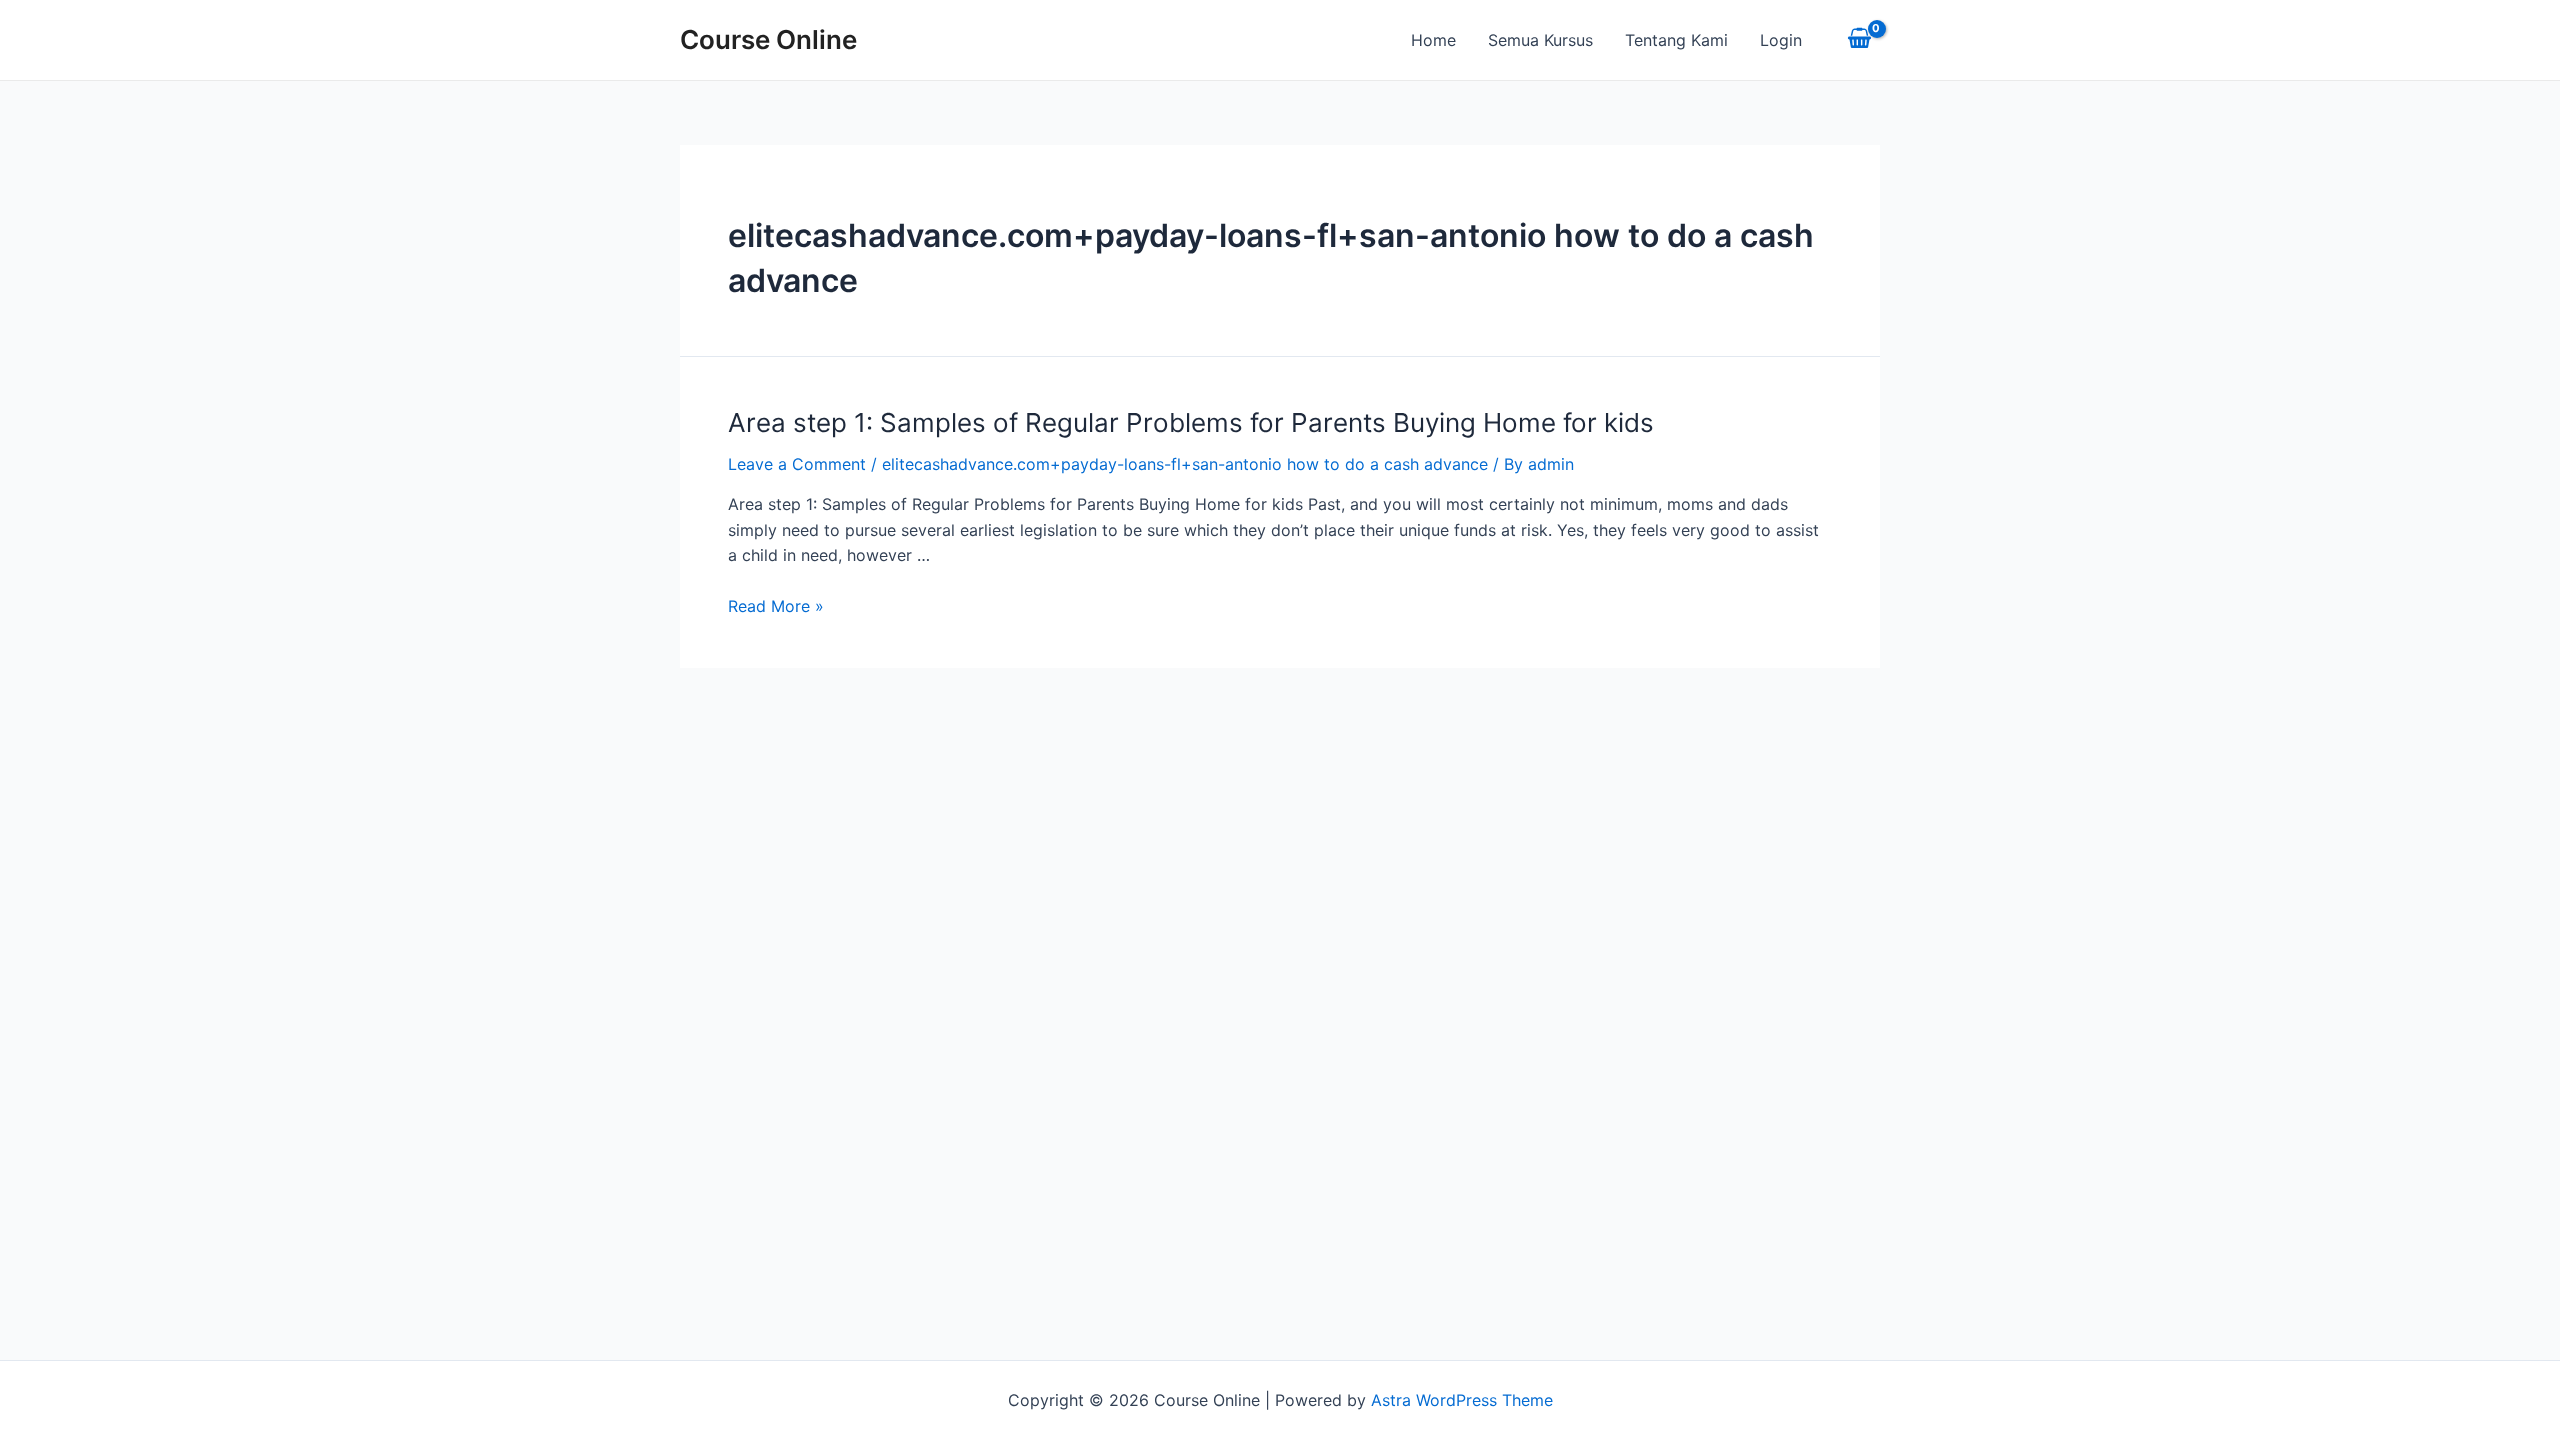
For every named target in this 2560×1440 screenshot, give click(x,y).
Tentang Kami (1676, 40)
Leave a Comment (797, 464)
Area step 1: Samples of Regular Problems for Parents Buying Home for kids (1191, 422)
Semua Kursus (1540, 40)
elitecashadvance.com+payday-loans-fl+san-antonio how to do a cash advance (1185, 464)
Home (1433, 40)
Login (1781, 40)
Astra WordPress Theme (1462, 1400)
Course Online (768, 39)
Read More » (776, 606)
